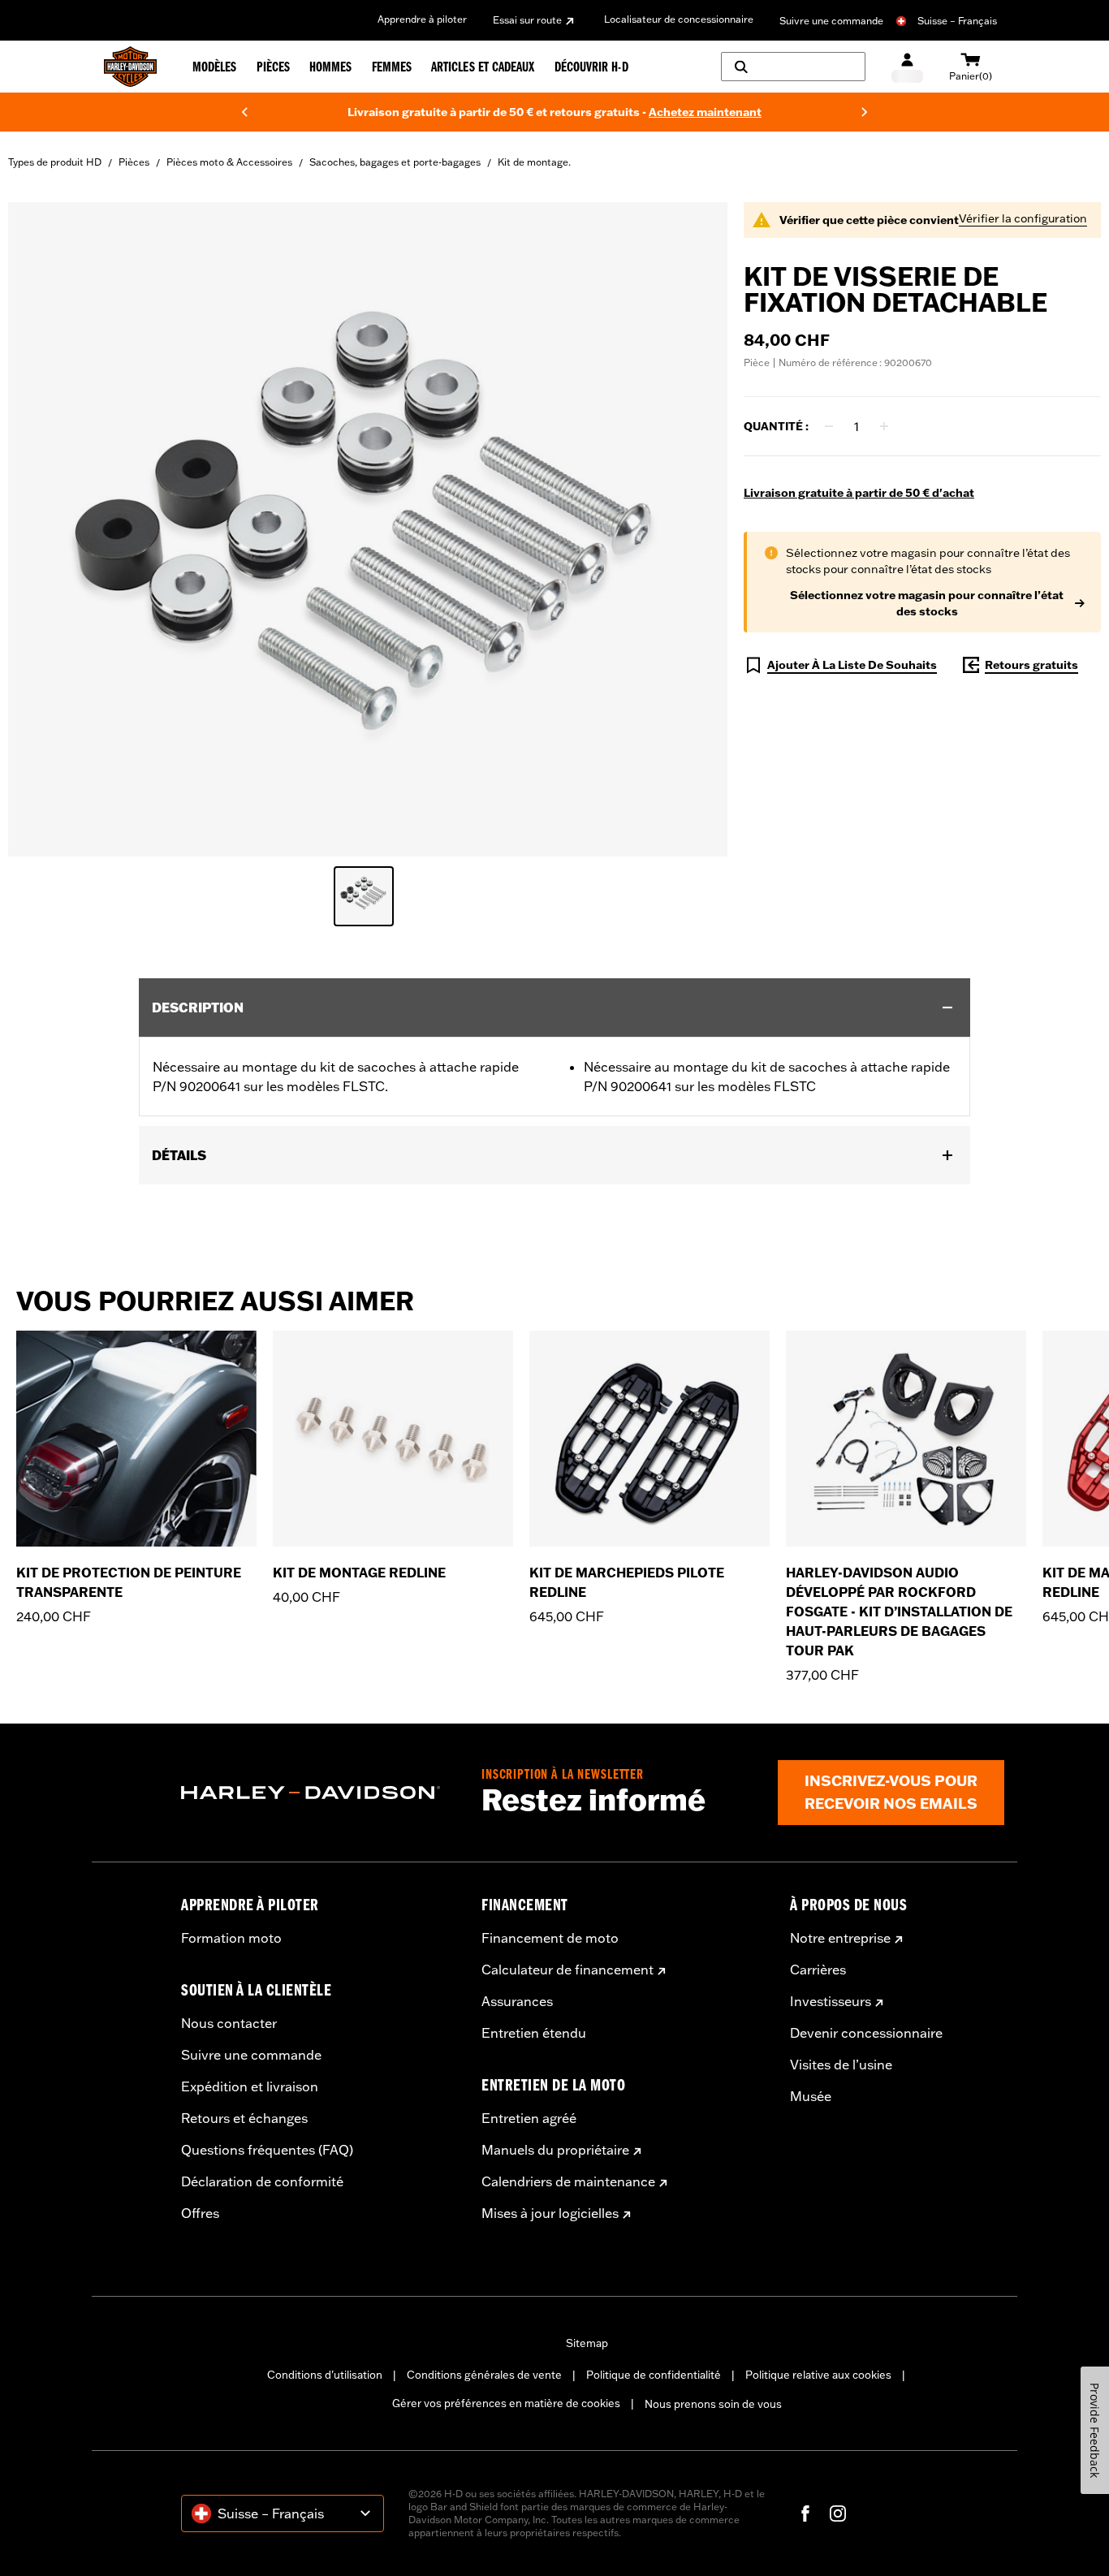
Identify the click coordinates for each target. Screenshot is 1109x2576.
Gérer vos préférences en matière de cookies (506, 2403)
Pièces (134, 162)
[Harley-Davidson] (319, 1793)
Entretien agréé (529, 2118)
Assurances (517, 2001)
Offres (200, 2213)
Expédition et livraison (250, 2086)
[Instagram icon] (838, 2513)
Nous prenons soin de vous (713, 2404)
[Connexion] (907, 67)
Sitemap (587, 2343)
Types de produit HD (55, 162)
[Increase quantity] (884, 426)
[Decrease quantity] (829, 426)
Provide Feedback (1095, 2430)
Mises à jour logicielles (550, 2213)
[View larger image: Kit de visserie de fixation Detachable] (368, 527)
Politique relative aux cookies (818, 2375)
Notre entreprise (840, 1938)
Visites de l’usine (841, 2065)
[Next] (865, 112)
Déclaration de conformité (262, 2181)
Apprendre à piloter (422, 19)
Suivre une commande (831, 21)
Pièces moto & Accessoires (229, 162)
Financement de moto (550, 1938)
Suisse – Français (957, 21)
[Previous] (244, 112)
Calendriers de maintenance (568, 2181)
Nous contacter (229, 2023)
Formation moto (231, 1938)
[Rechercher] (793, 67)
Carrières (818, 1970)
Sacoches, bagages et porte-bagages (395, 162)
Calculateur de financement (567, 1970)
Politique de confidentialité (654, 2375)
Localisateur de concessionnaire (679, 19)
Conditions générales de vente (484, 2375)
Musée (811, 2096)
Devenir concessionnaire (866, 2033)
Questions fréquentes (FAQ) (267, 2150)
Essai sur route (527, 20)
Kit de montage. (534, 162)
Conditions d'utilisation (325, 2375)
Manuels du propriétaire (555, 2150)
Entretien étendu (534, 2033)
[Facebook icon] (805, 2513)
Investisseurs (831, 2001)
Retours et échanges (244, 2118)
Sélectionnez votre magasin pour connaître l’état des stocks (927, 603)
